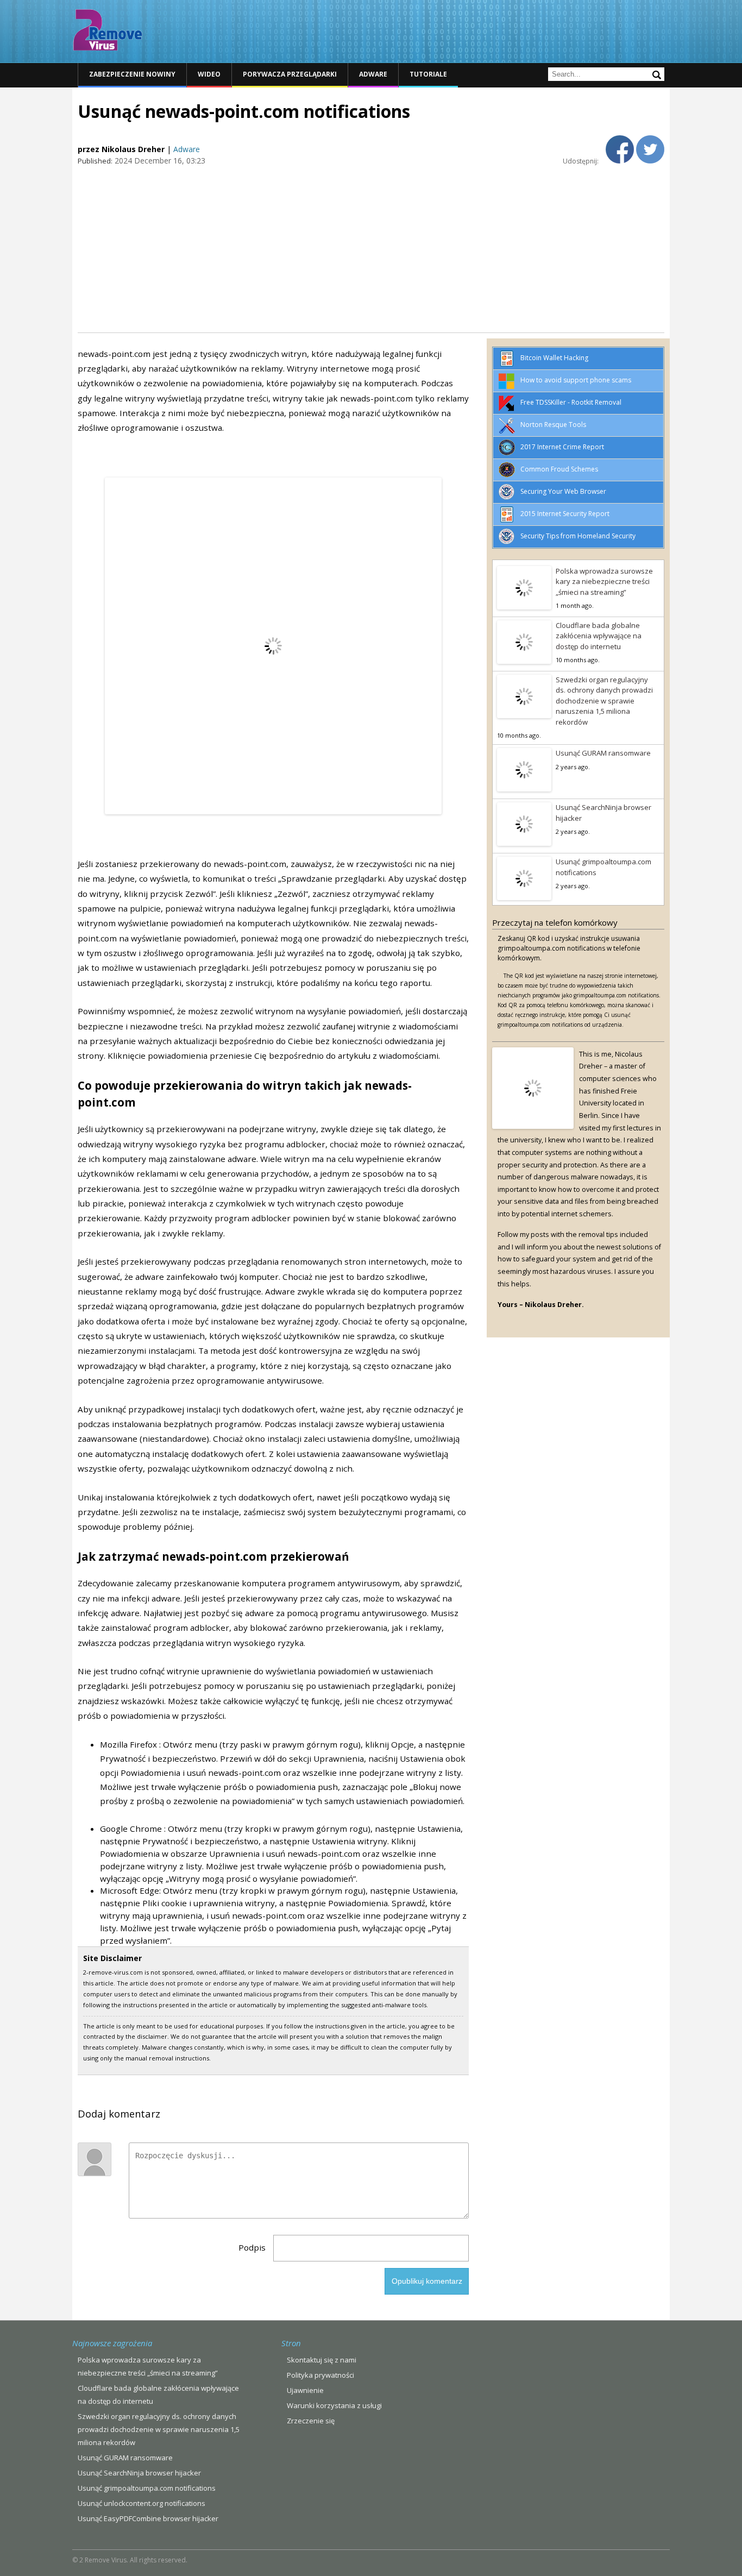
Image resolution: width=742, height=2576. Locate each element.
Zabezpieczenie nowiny (132, 74)
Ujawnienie (305, 2390)
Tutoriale (428, 74)
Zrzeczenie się (311, 2421)
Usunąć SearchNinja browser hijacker (603, 813)
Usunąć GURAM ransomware (603, 753)
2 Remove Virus (108, 30)
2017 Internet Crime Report (562, 447)
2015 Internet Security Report (565, 514)
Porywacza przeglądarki (290, 74)
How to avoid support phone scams (576, 380)
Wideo (209, 74)
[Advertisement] (371, 248)
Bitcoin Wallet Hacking (554, 358)
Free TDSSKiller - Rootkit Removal (571, 402)
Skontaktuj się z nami (322, 2360)
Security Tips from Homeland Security (578, 536)
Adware (373, 74)
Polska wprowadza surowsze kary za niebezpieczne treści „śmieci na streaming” (604, 582)
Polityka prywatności (320, 2375)
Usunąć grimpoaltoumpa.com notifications (603, 867)
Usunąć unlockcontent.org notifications (142, 2503)
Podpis (252, 2247)
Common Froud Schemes (559, 469)
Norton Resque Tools (553, 425)
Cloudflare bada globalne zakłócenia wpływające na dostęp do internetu (599, 636)
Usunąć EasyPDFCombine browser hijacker (148, 2518)
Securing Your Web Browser (563, 491)
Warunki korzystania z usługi (334, 2405)
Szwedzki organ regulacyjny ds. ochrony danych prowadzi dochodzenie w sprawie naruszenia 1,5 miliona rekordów (604, 701)
